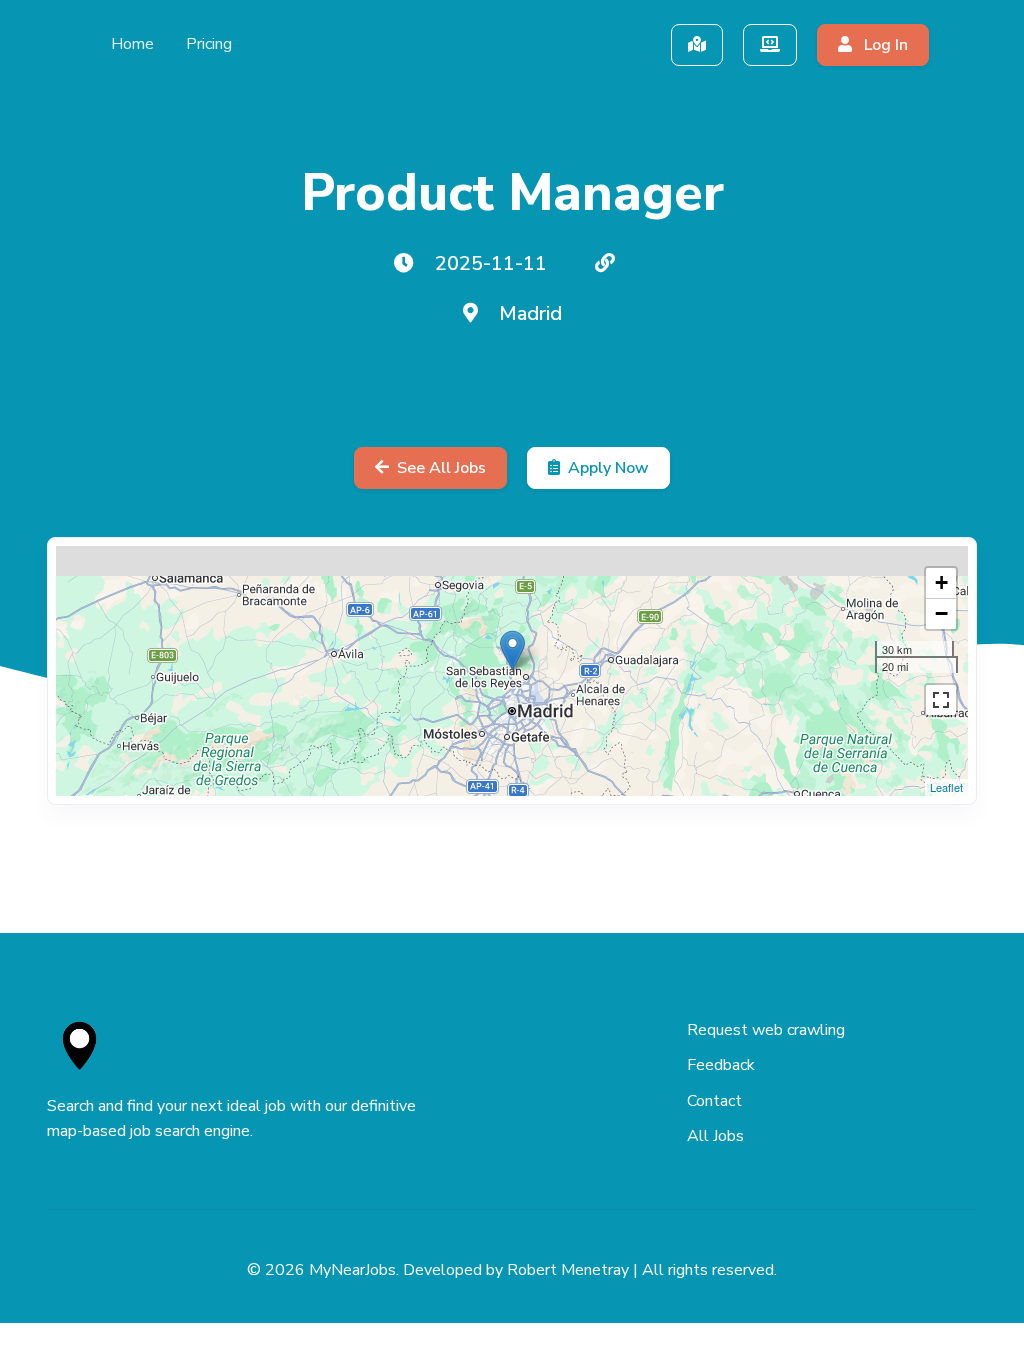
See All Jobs (441, 468)
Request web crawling (766, 1030)
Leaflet (946, 787)
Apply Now (608, 468)
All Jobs (715, 1136)
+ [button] (941, 582)
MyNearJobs (352, 1270)
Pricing (209, 44)
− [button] (941, 613)
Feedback (721, 1065)
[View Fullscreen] (941, 700)
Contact (714, 1101)
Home (132, 44)
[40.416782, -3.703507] (512, 650)
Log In (884, 45)
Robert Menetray (568, 1270)
